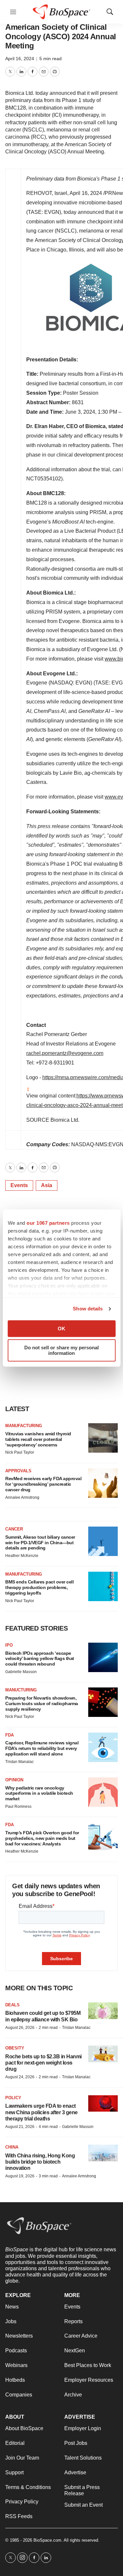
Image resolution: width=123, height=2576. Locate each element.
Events (19, 1185)
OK (61, 1329)
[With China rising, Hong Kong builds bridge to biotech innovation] (103, 2153)
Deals (12, 2005)
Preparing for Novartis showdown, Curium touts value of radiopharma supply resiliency (42, 1703)
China (12, 2147)
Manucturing (21, 1690)
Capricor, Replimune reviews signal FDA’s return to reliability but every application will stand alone (42, 1748)
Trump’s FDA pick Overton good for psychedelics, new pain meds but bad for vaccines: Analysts (42, 1838)
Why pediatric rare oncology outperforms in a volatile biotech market (39, 1793)
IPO (9, 1645)
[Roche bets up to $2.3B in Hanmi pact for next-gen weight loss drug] (103, 2054)
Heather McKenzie (22, 1556)
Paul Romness (18, 1807)
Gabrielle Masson (21, 1672)
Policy (13, 2098)
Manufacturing (24, 1426)
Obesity (15, 2048)
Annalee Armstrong (22, 1497)
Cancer (14, 1529)
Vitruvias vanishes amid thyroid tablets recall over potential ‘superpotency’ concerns (38, 1439)
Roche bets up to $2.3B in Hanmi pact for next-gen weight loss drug (43, 2063)
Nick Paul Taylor (20, 1452)
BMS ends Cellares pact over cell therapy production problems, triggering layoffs (39, 1587)
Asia (47, 1185)
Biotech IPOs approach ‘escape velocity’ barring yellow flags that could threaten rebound (40, 1659)
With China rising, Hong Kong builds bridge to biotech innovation (40, 2162)
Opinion (14, 1780)
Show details (88, 1309)
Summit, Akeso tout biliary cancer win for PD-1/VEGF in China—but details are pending (40, 1543)
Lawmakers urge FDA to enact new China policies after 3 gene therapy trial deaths (41, 2112)
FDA (10, 1735)
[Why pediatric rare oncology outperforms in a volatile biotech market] (103, 1792)
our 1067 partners (48, 1223)
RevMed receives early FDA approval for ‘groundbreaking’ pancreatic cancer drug (43, 1484)
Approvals (18, 1471)
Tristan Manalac (20, 1762)
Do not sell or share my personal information (61, 1350)
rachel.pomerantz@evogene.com (65, 1053)
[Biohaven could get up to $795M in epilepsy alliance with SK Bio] (103, 2011)
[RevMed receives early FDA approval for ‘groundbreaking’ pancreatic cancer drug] (103, 1483)
